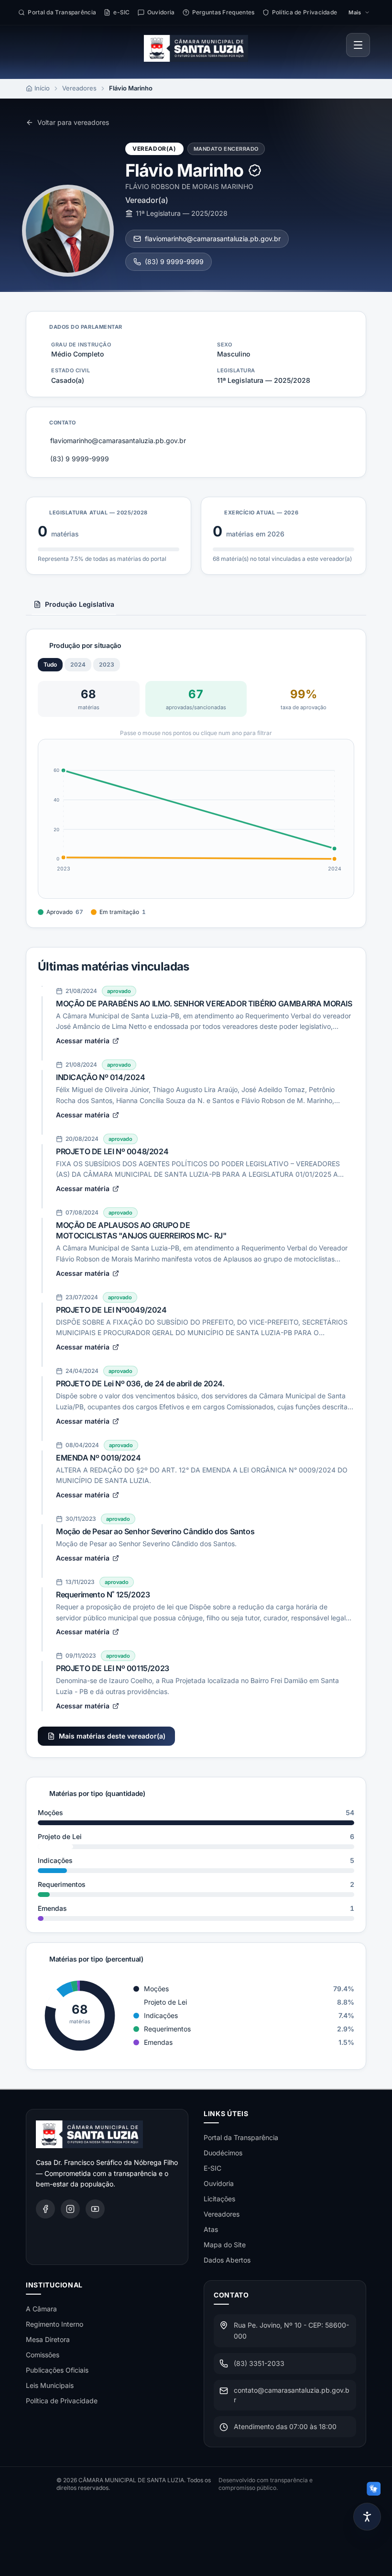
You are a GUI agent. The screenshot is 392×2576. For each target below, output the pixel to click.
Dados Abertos (227, 2260)
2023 (107, 664)
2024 (78, 664)
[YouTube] (95, 2209)
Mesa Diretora (48, 2339)
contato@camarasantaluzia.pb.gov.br (292, 2395)
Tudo (50, 664)
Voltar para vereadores (73, 122)
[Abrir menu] (358, 45)
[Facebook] (45, 2209)
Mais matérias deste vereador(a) (112, 1736)
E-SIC (212, 2168)
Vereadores (79, 88)
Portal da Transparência (241, 2137)
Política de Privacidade (62, 2401)
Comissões (43, 2355)
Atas (211, 2229)
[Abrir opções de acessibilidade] (367, 2517)
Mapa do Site (225, 2245)
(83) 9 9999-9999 (174, 262)
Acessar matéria (83, 1041)
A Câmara (41, 2309)
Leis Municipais (50, 2385)
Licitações (219, 2199)
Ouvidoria (219, 2183)
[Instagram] (70, 2209)
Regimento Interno (54, 2324)
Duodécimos (223, 2153)
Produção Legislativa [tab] (80, 604)
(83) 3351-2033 (259, 2363)
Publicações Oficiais (57, 2370)
